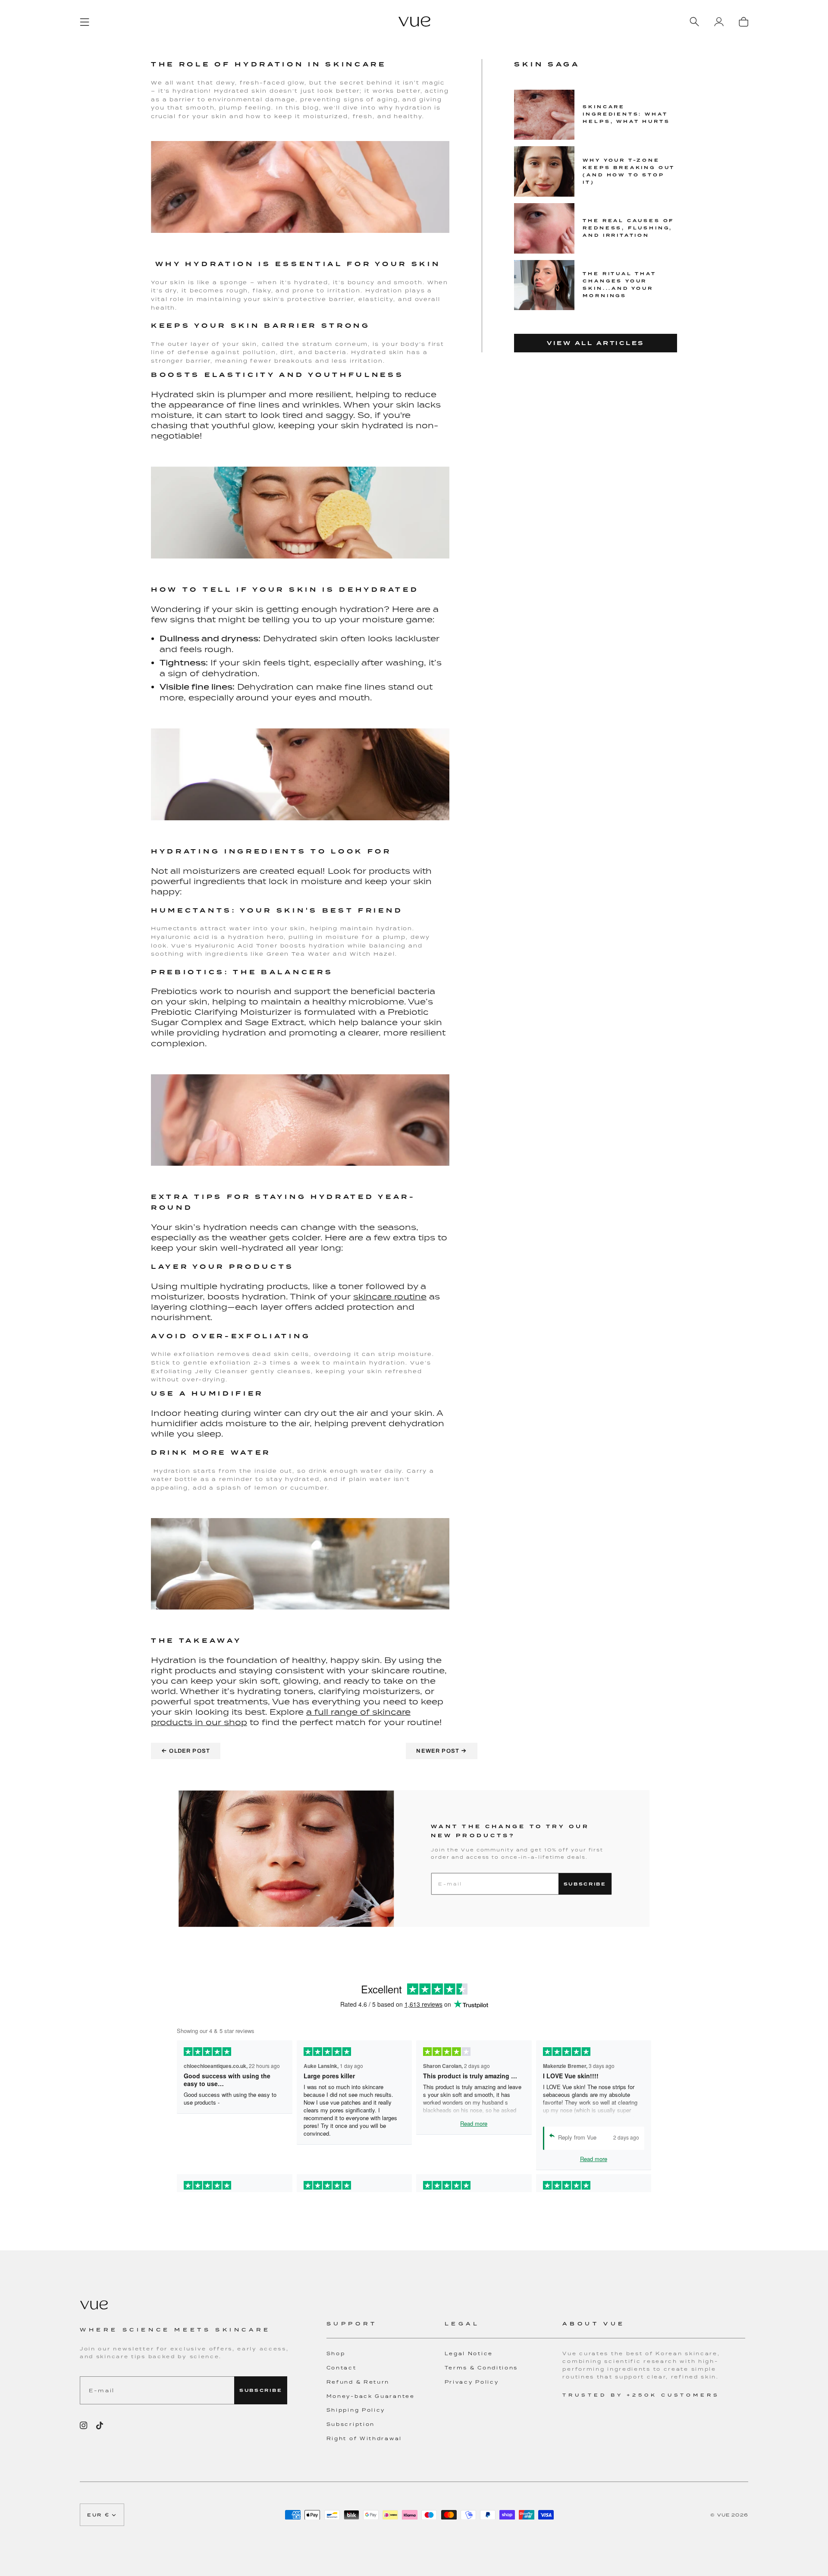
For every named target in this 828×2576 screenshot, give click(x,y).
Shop (336, 2353)
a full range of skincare (358, 1712)
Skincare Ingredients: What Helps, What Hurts (626, 114)
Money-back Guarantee (371, 2396)
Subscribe (585, 1884)
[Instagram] (84, 2425)
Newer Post (442, 1751)
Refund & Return (358, 2382)
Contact (342, 2368)
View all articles (596, 343)
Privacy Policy (472, 2382)
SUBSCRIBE (261, 2390)
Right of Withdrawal (364, 2438)
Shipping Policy (356, 2410)
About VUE (594, 2323)
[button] (386, 2329)
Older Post (186, 1751)
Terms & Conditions (481, 2368)
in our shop (220, 1722)
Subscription (351, 2424)
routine (409, 1296)
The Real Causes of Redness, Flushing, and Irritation (628, 228)
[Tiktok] (100, 2425)
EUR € (99, 2515)
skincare (372, 1296)
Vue (724, 2515)
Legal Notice (469, 2353)
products (172, 1722)
